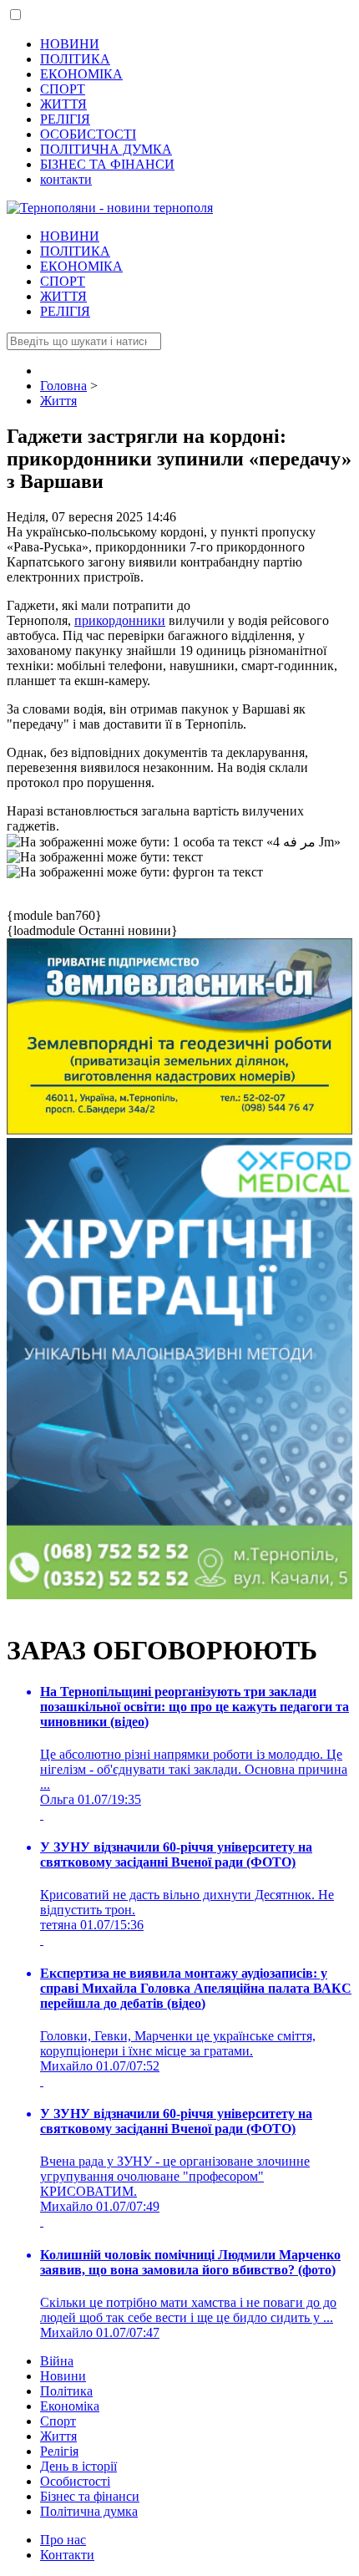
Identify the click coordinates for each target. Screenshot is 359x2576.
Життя (58, 2436)
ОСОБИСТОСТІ (88, 134)
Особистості (75, 2481)
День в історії (78, 2466)
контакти (66, 179)
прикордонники (120, 620)
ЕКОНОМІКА (81, 74)
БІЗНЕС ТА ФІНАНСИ (107, 164)
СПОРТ (63, 89)
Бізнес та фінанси (90, 2496)
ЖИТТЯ (63, 104)
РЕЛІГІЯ (65, 119)
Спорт (58, 2421)
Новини (63, 2376)
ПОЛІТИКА (75, 59)
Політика (66, 2391)
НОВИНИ (70, 44)
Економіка (70, 2406)
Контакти (67, 2555)
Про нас (63, 2540)
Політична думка (89, 2511)
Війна (57, 2361)
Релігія (59, 2451)
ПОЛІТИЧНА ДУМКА (106, 149)
